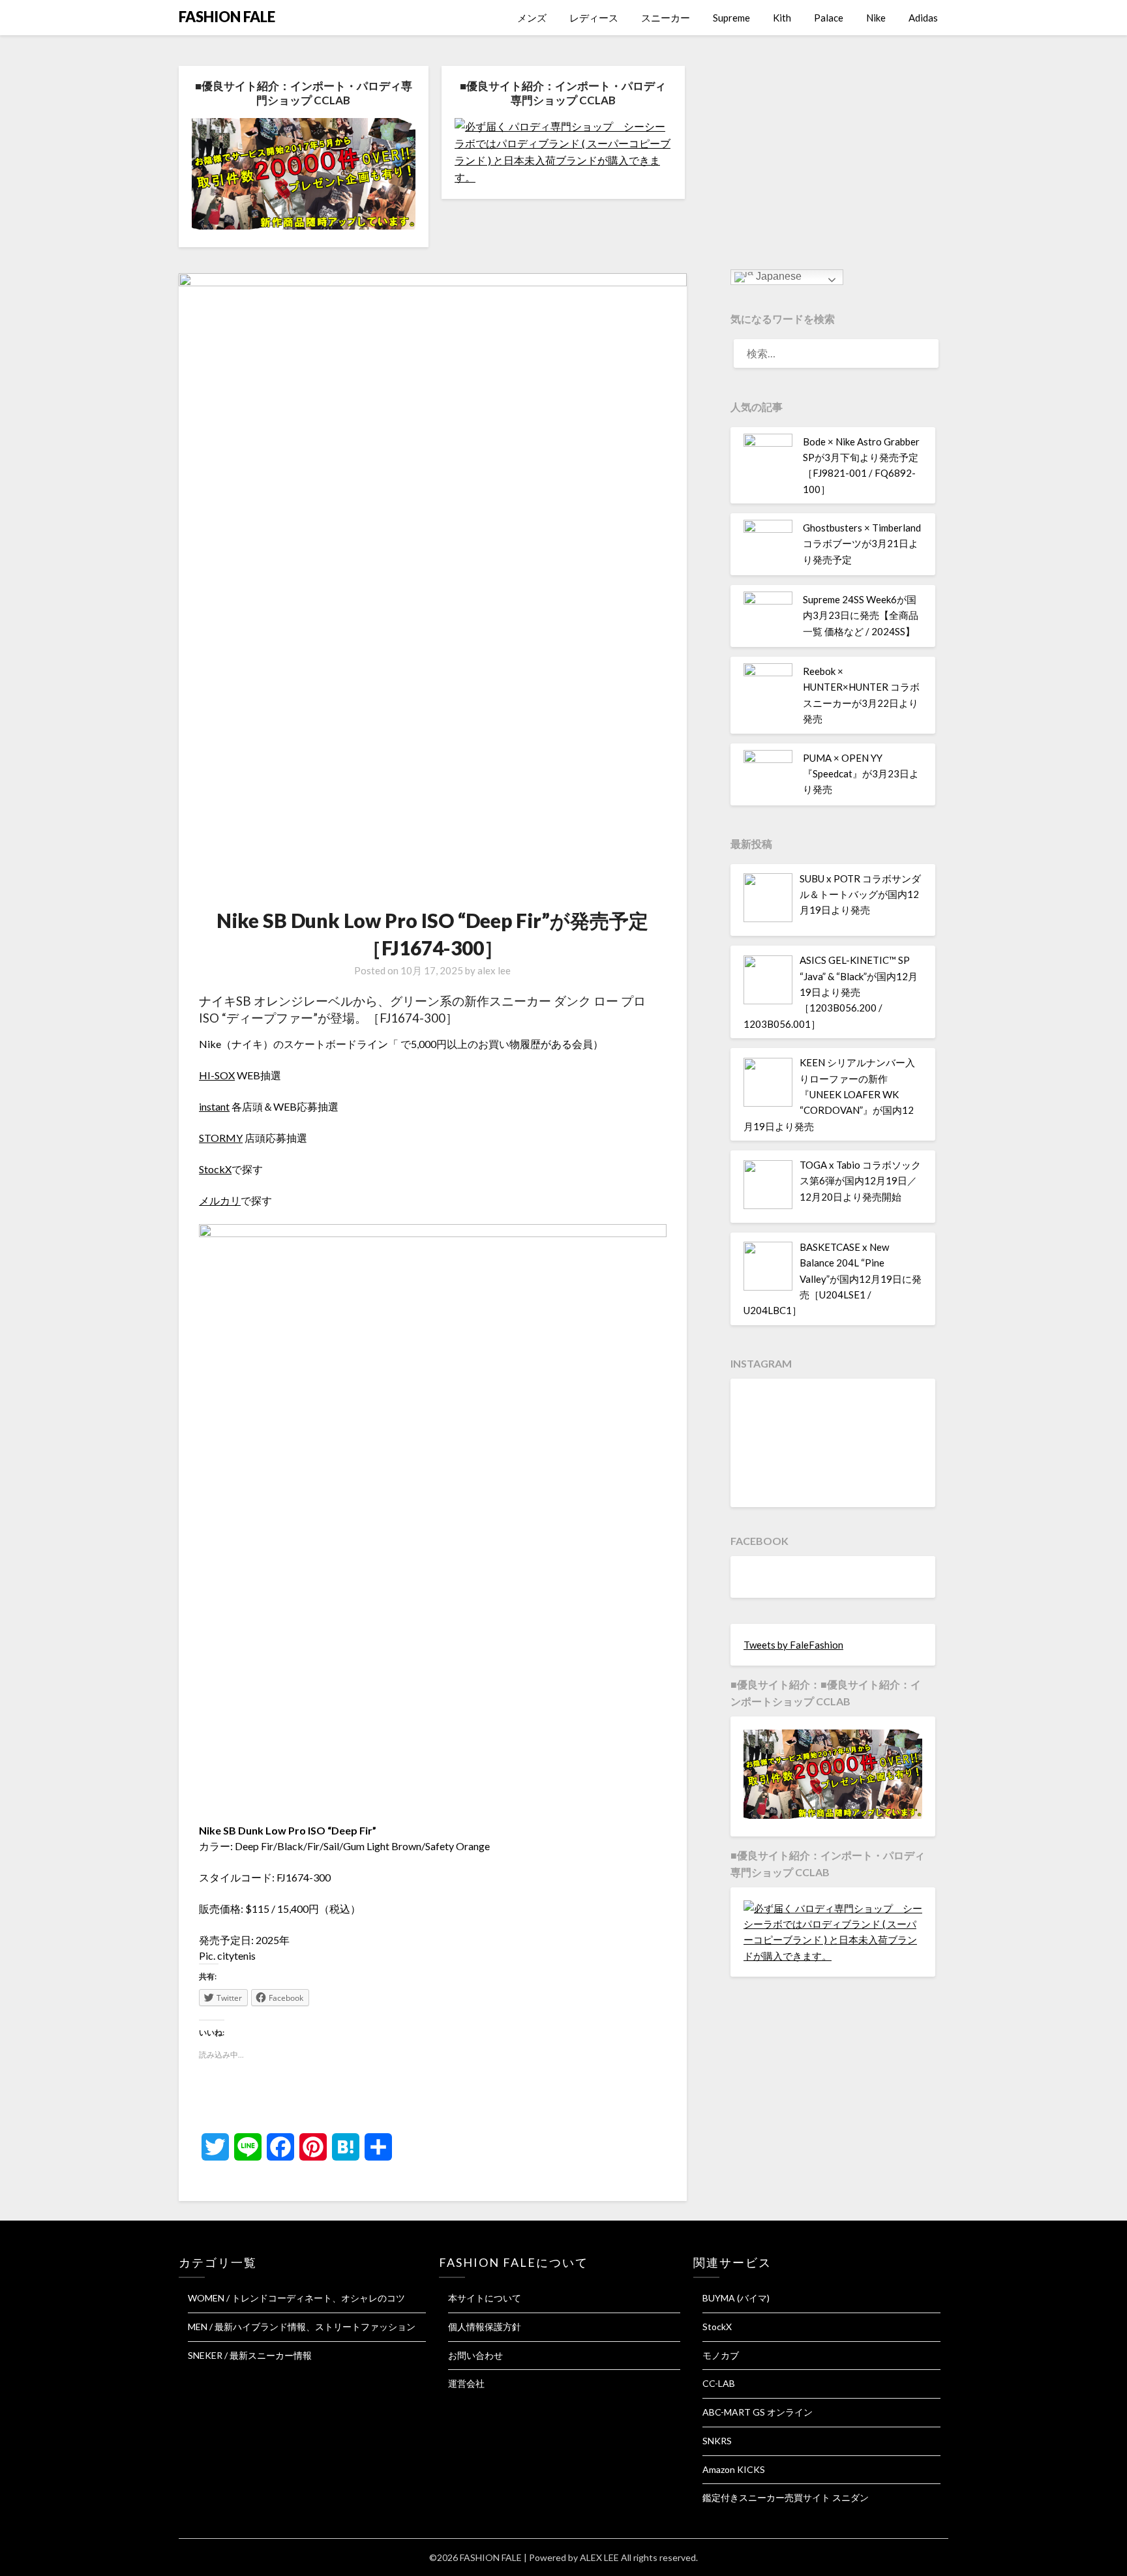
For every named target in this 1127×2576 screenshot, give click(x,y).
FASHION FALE (227, 17)
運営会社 (466, 2383)
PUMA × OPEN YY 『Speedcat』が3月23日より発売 (861, 774)
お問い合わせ (475, 2355)
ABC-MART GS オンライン (758, 2412)
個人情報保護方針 (485, 2327)
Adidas (923, 18)
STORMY (221, 1138)
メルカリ (220, 1200)
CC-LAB (719, 2383)
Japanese (777, 276)
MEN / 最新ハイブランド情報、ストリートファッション (302, 2327)
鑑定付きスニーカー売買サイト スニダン (786, 2497)
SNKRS (717, 2441)
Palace (829, 18)
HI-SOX (217, 1075)
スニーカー (666, 18)
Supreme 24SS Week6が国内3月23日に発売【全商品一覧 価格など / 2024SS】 (861, 615)
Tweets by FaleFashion (793, 1645)
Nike (876, 18)
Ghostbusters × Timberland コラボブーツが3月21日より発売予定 (862, 544)
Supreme (731, 18)
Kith (782, 18)
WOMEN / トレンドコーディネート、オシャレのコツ (296, 2298)
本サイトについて (485, 2298)
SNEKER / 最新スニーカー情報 (250, 2355)
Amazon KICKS (734, 2469)
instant (214, 1106)
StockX (215, 1169)
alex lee (494, 970)
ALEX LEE (599, 2557)
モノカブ (721, 2355)
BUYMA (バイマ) (736, 2298)
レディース (594, 18)
